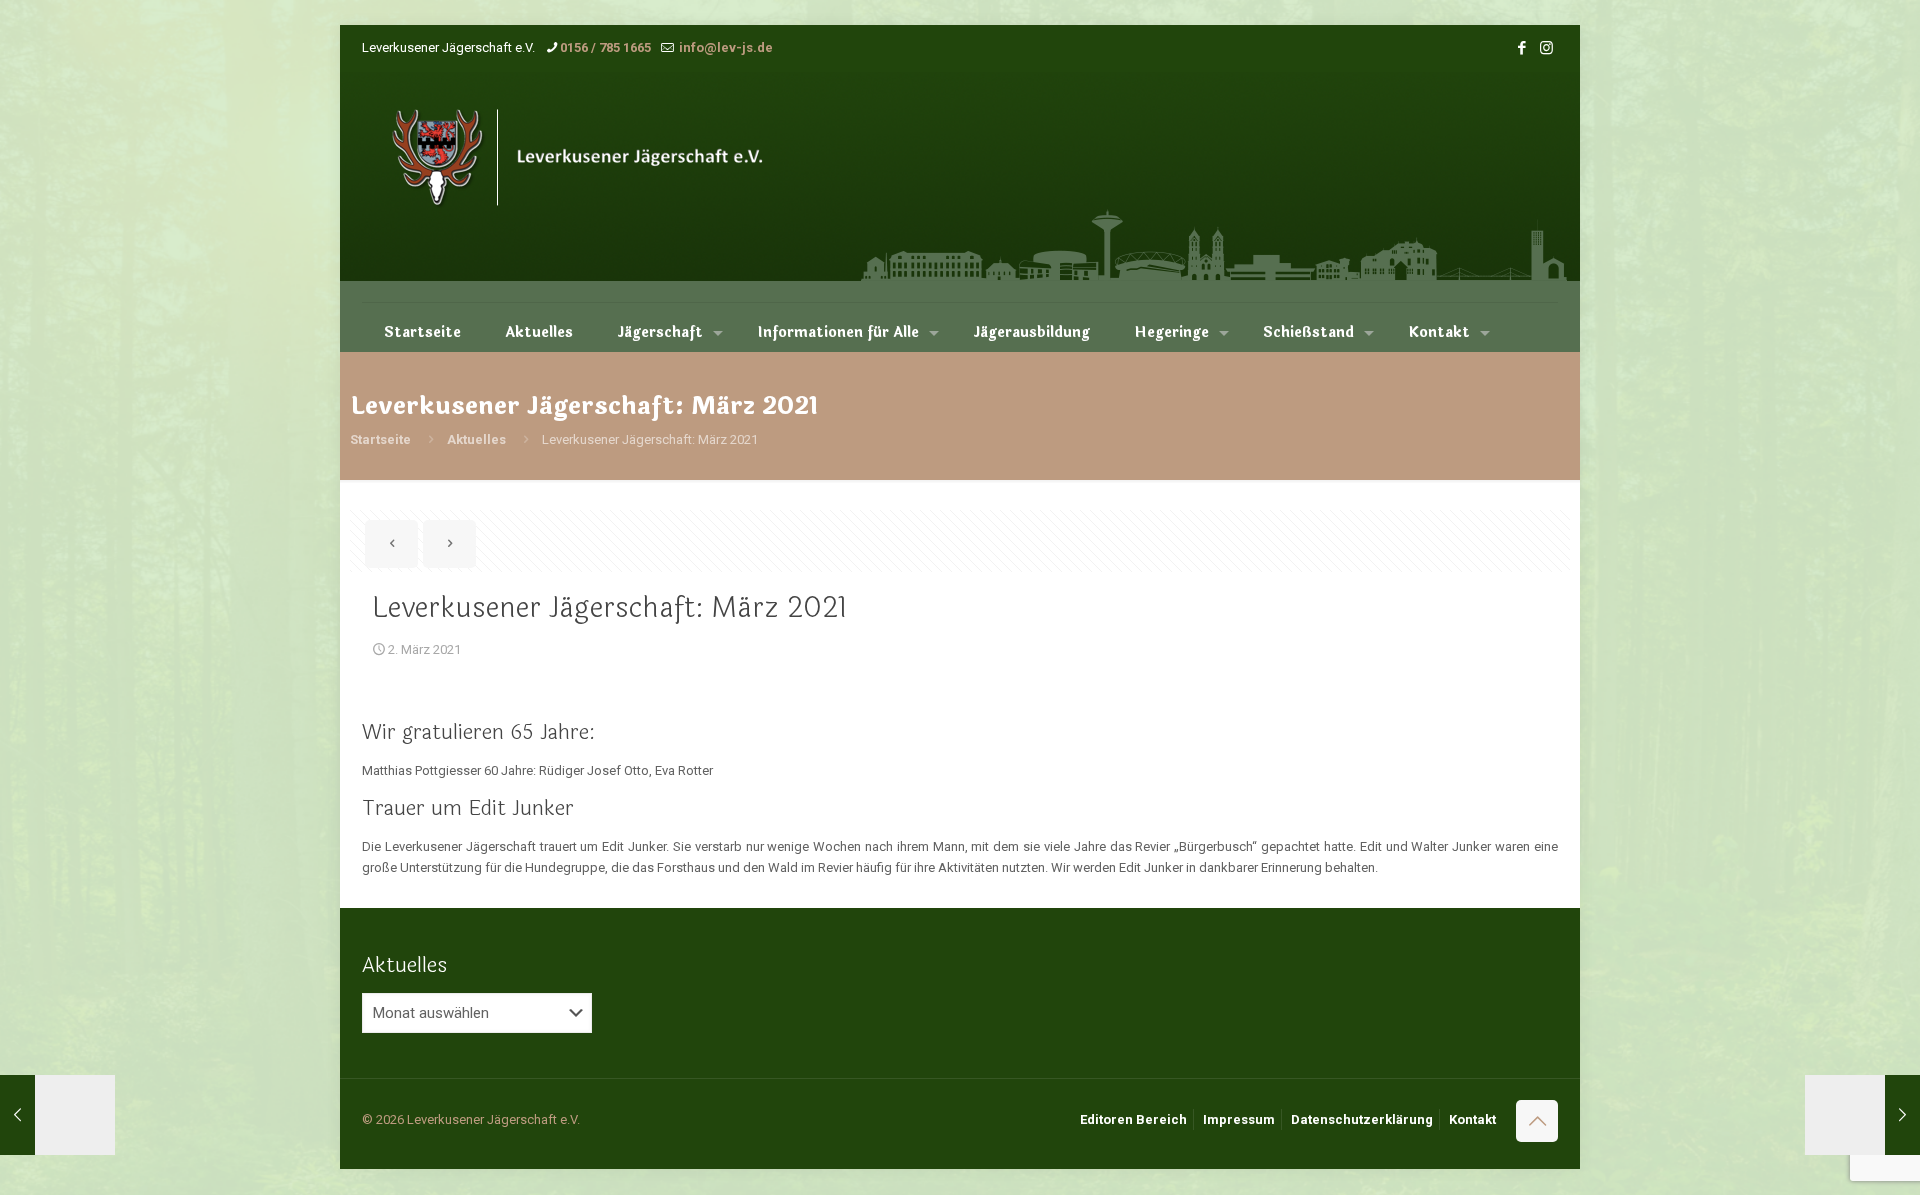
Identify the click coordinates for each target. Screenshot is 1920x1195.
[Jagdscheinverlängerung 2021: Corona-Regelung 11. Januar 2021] (57, 1115)
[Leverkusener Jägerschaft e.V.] (604, 187)
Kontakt (1472, 1119)
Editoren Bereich (1133, 1119)
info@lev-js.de (724, 47)
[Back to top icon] (1537, 1121)
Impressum (1239, 1119)
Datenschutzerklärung (1362, 1119)
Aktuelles (476, 439)
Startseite (380, 439)
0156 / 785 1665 (605, 47)
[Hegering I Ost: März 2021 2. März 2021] (1862, 1115)
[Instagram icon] (1546, 48)
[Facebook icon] (1521, 48)
